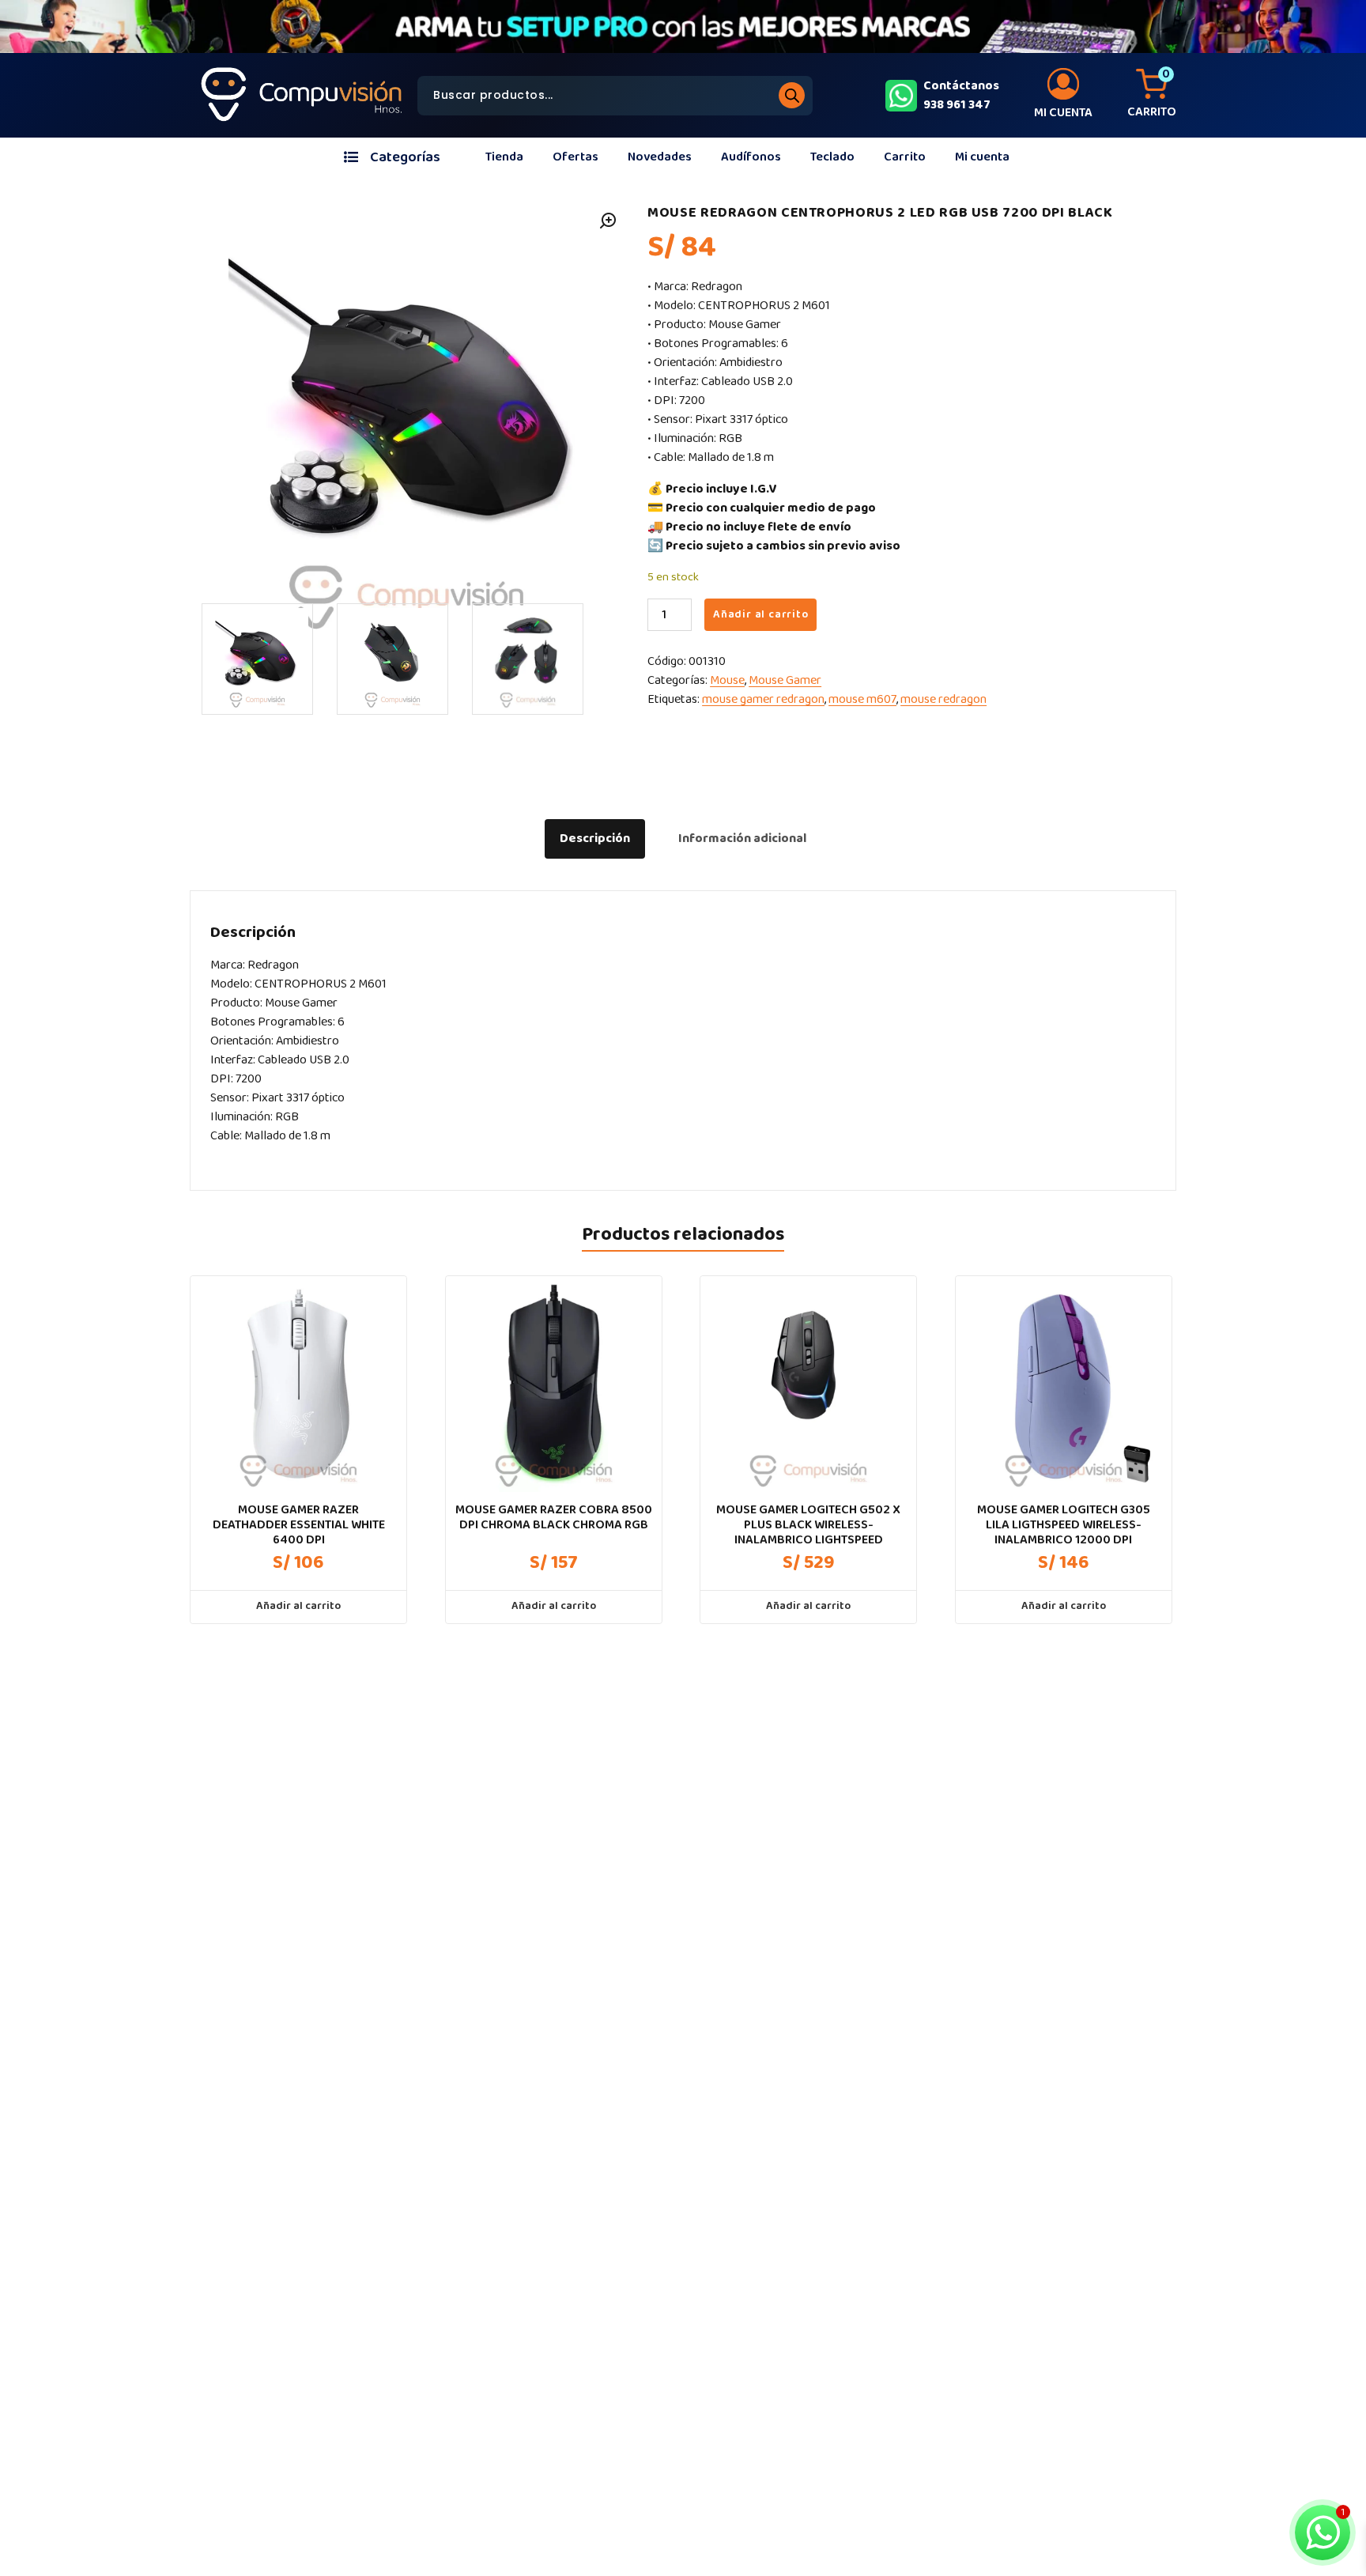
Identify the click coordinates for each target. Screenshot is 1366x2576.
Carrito (905, 157)
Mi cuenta (982, 157)
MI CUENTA (1063, 113)
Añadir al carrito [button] (298, 1606)
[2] (392, 659)
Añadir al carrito (761, 614)
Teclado (832, 157)
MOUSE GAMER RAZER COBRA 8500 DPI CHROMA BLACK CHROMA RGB (554, 1517)
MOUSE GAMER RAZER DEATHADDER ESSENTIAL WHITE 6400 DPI (299, 1525)
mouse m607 (862, 699)
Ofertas (575, 157)
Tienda (504, 157)
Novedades (660, 157)
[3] (528, 659)
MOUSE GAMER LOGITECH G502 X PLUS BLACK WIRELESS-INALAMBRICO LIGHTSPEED (808, 1525)
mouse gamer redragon (763, 699)
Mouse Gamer (785, 680)
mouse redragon (943, 699)
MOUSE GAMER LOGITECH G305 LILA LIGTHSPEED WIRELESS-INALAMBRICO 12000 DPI (1064, 1525)
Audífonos (751, 157)
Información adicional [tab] (742, 839)
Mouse (727, 680)
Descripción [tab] (595, 839)
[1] (257, 659)
